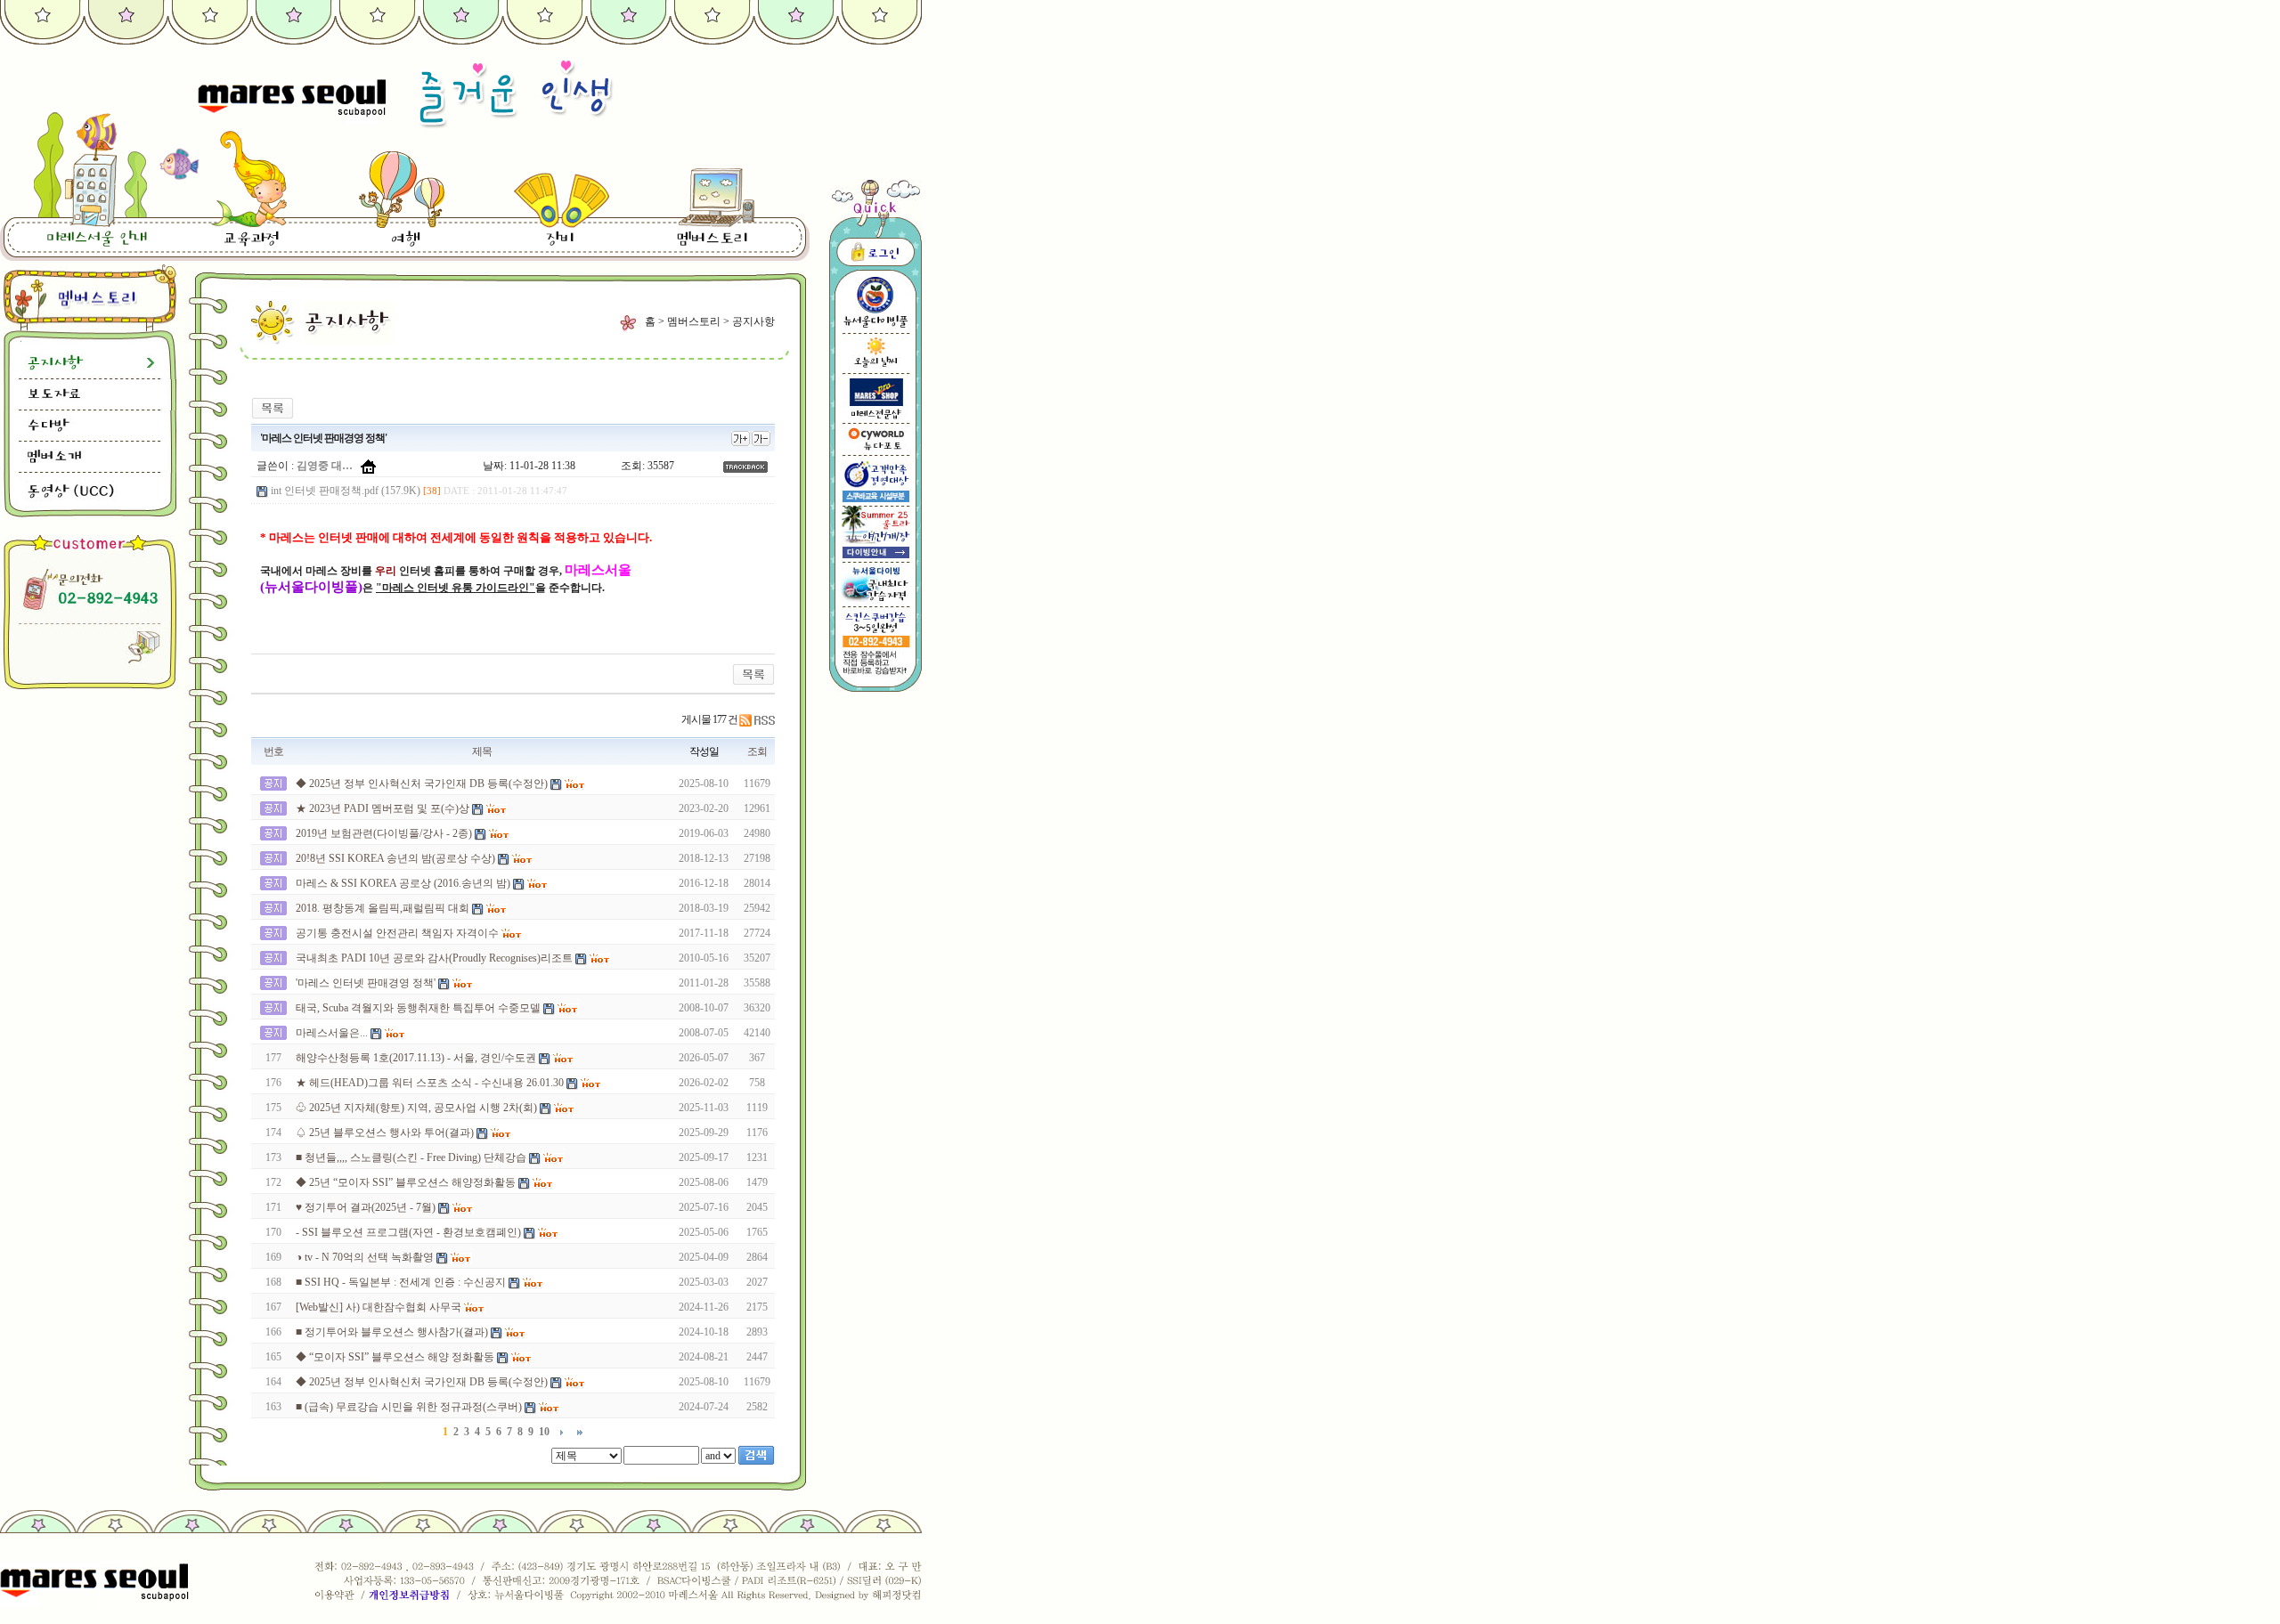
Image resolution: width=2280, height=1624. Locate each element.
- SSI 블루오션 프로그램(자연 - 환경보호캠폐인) (408, 1232)
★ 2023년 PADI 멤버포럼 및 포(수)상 (383, 808)
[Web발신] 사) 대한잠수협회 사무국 (379, 1307)
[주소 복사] (745, 466)
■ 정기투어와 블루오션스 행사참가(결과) (392, 1332)
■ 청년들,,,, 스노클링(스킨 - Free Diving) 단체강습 (411, 1157)
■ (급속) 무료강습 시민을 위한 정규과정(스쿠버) (409, 1407)
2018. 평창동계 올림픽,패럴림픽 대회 (383, 908)
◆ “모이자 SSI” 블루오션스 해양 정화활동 (395, 1357)
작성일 (704, 751)
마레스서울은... (332, 1033)
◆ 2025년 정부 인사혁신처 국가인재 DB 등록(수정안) (422, 784)
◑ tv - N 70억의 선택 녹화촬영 (365, 1257)
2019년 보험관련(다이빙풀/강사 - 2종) (384, 833)
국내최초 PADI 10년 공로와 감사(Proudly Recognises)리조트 (434, 958)
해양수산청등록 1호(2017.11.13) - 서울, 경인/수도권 (416, 1058)
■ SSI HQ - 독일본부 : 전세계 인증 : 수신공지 (401, 1282)
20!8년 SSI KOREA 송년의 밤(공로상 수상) (395, 858)
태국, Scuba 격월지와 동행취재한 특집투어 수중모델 (418, 1008)
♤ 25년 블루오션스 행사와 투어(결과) (385, 1133)
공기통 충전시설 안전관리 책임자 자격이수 (397, 933)
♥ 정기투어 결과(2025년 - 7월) (366, 1207)
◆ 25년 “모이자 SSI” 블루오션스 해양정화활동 (406, 1182)
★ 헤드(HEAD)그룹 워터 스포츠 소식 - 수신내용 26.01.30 (430, 1083)
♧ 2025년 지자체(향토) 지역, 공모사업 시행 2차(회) (416, 1108)
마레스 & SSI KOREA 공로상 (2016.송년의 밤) (403, 883)
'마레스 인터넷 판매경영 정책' (366, 983)
